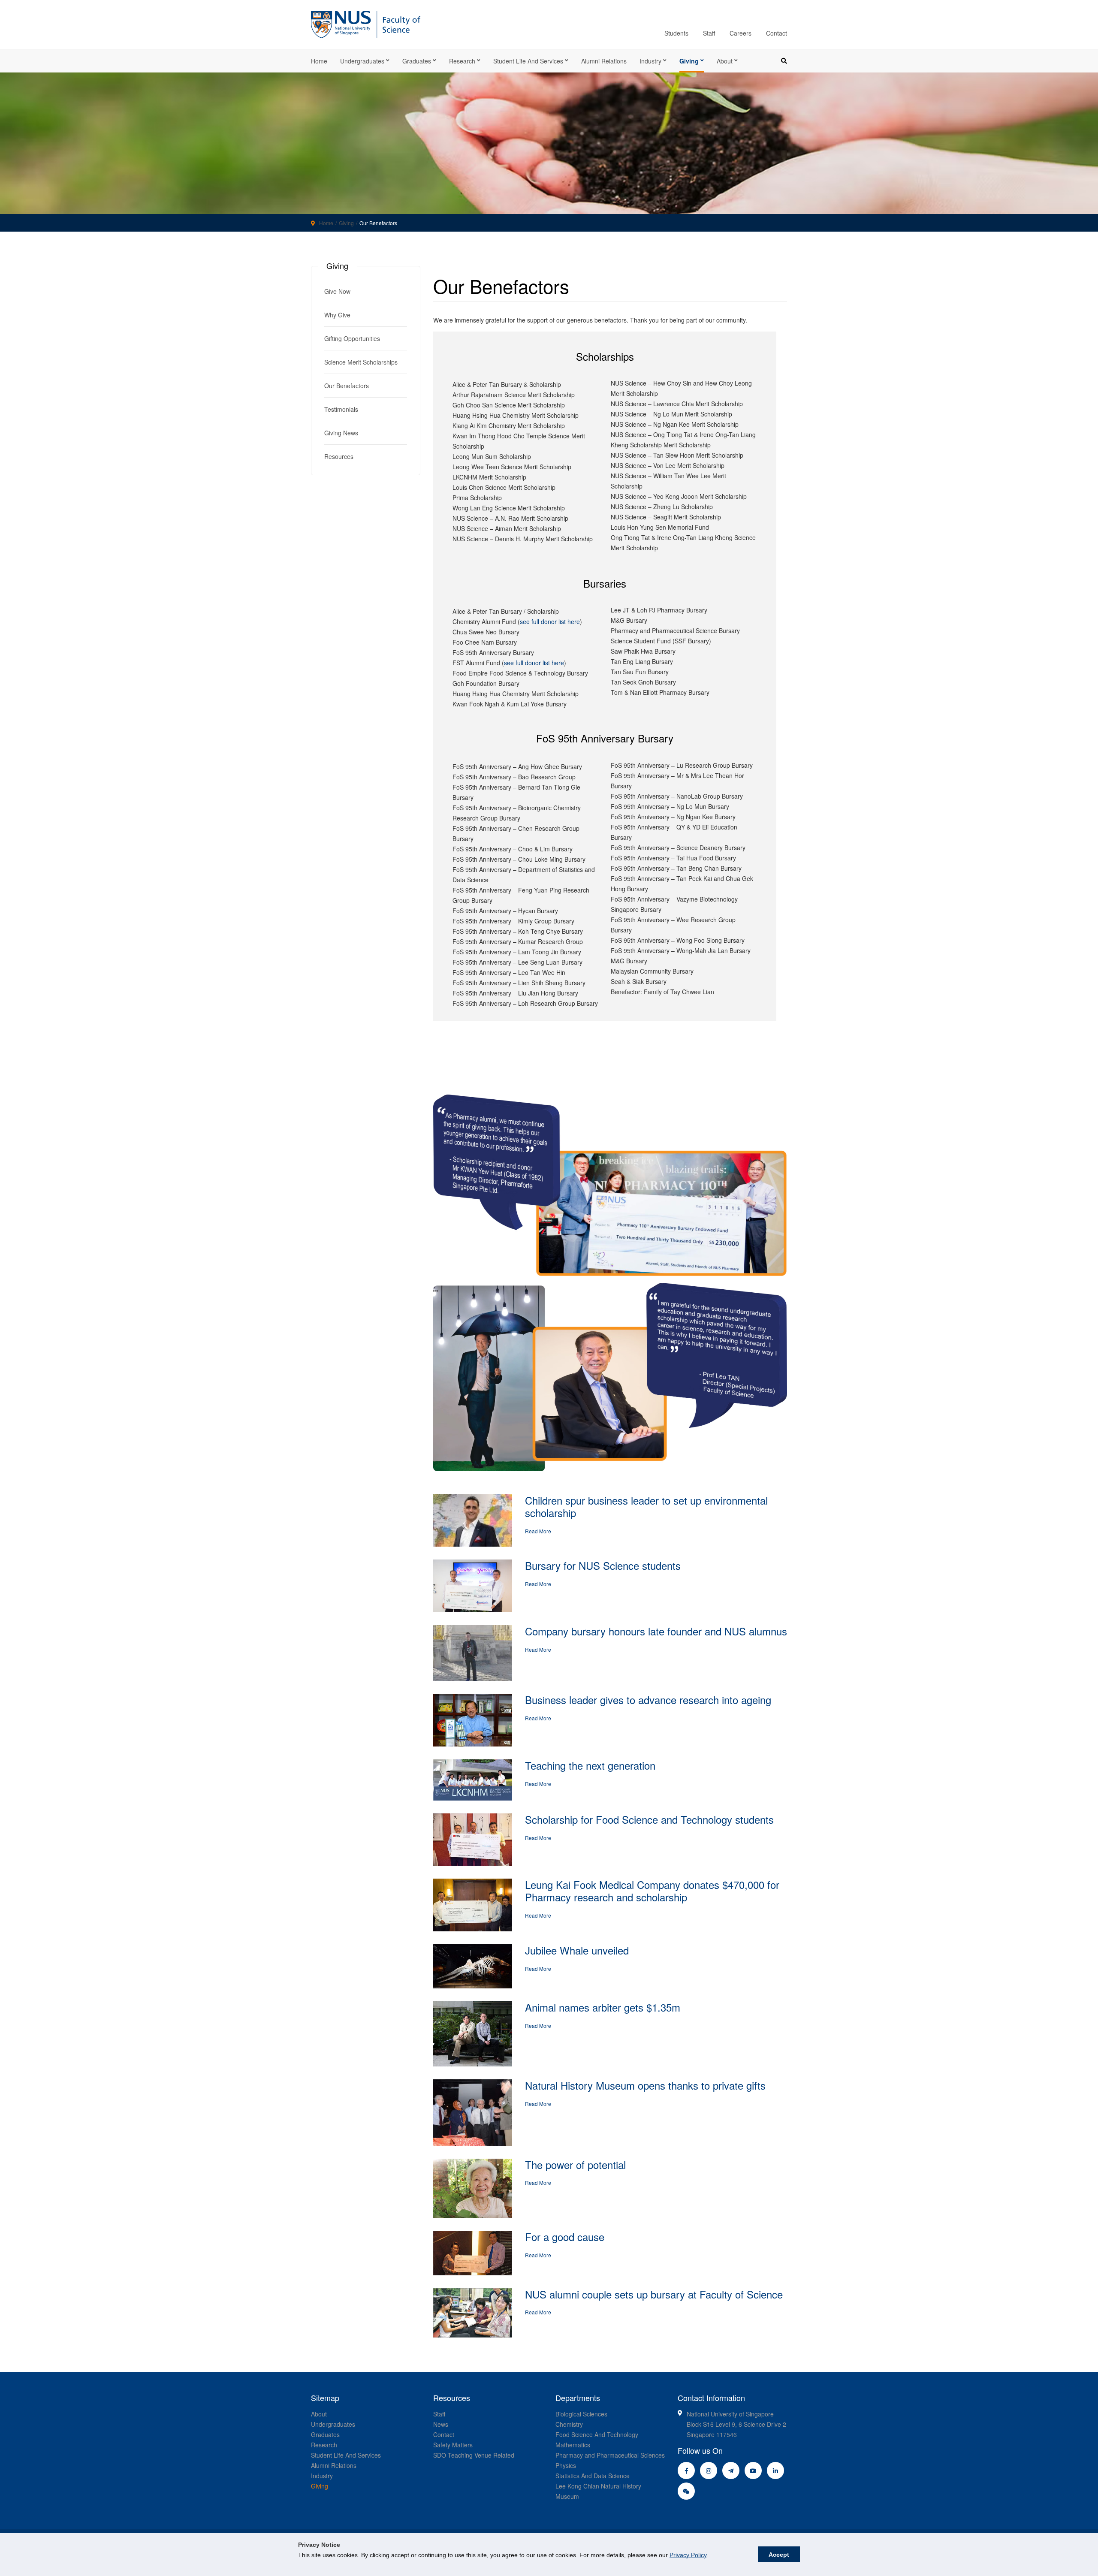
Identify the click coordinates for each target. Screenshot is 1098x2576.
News (441, 2424)
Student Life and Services (528, 61)
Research (462, 61)
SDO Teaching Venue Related (474, 2455)
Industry (650, 61)
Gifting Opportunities (352, 338)
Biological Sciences (581, 2414)
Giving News (341, 433)
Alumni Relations (604, 61)
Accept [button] (779, 2555)
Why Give (337, 315)
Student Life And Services (346, 2455)
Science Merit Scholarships (361, 362)
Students (676, 33)
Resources (339, 456)
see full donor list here (550, 621)
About (725, 61)
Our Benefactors (347, 386)
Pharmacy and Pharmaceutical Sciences (610, 2455)
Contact (777, 33)
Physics (566, 2465)
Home (319, 61)
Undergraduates (362, 61)
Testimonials (341, 409)
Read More (538, 1531)
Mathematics (573, 2445)
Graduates (417, 61)
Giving (689, 61)
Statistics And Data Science (593, 2476)
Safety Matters (453, 2445)
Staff (709, 33)
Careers (741, 33)
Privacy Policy (688, 2555)
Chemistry (569, 2424)
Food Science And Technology (597, 2434)
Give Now (337, 291)
